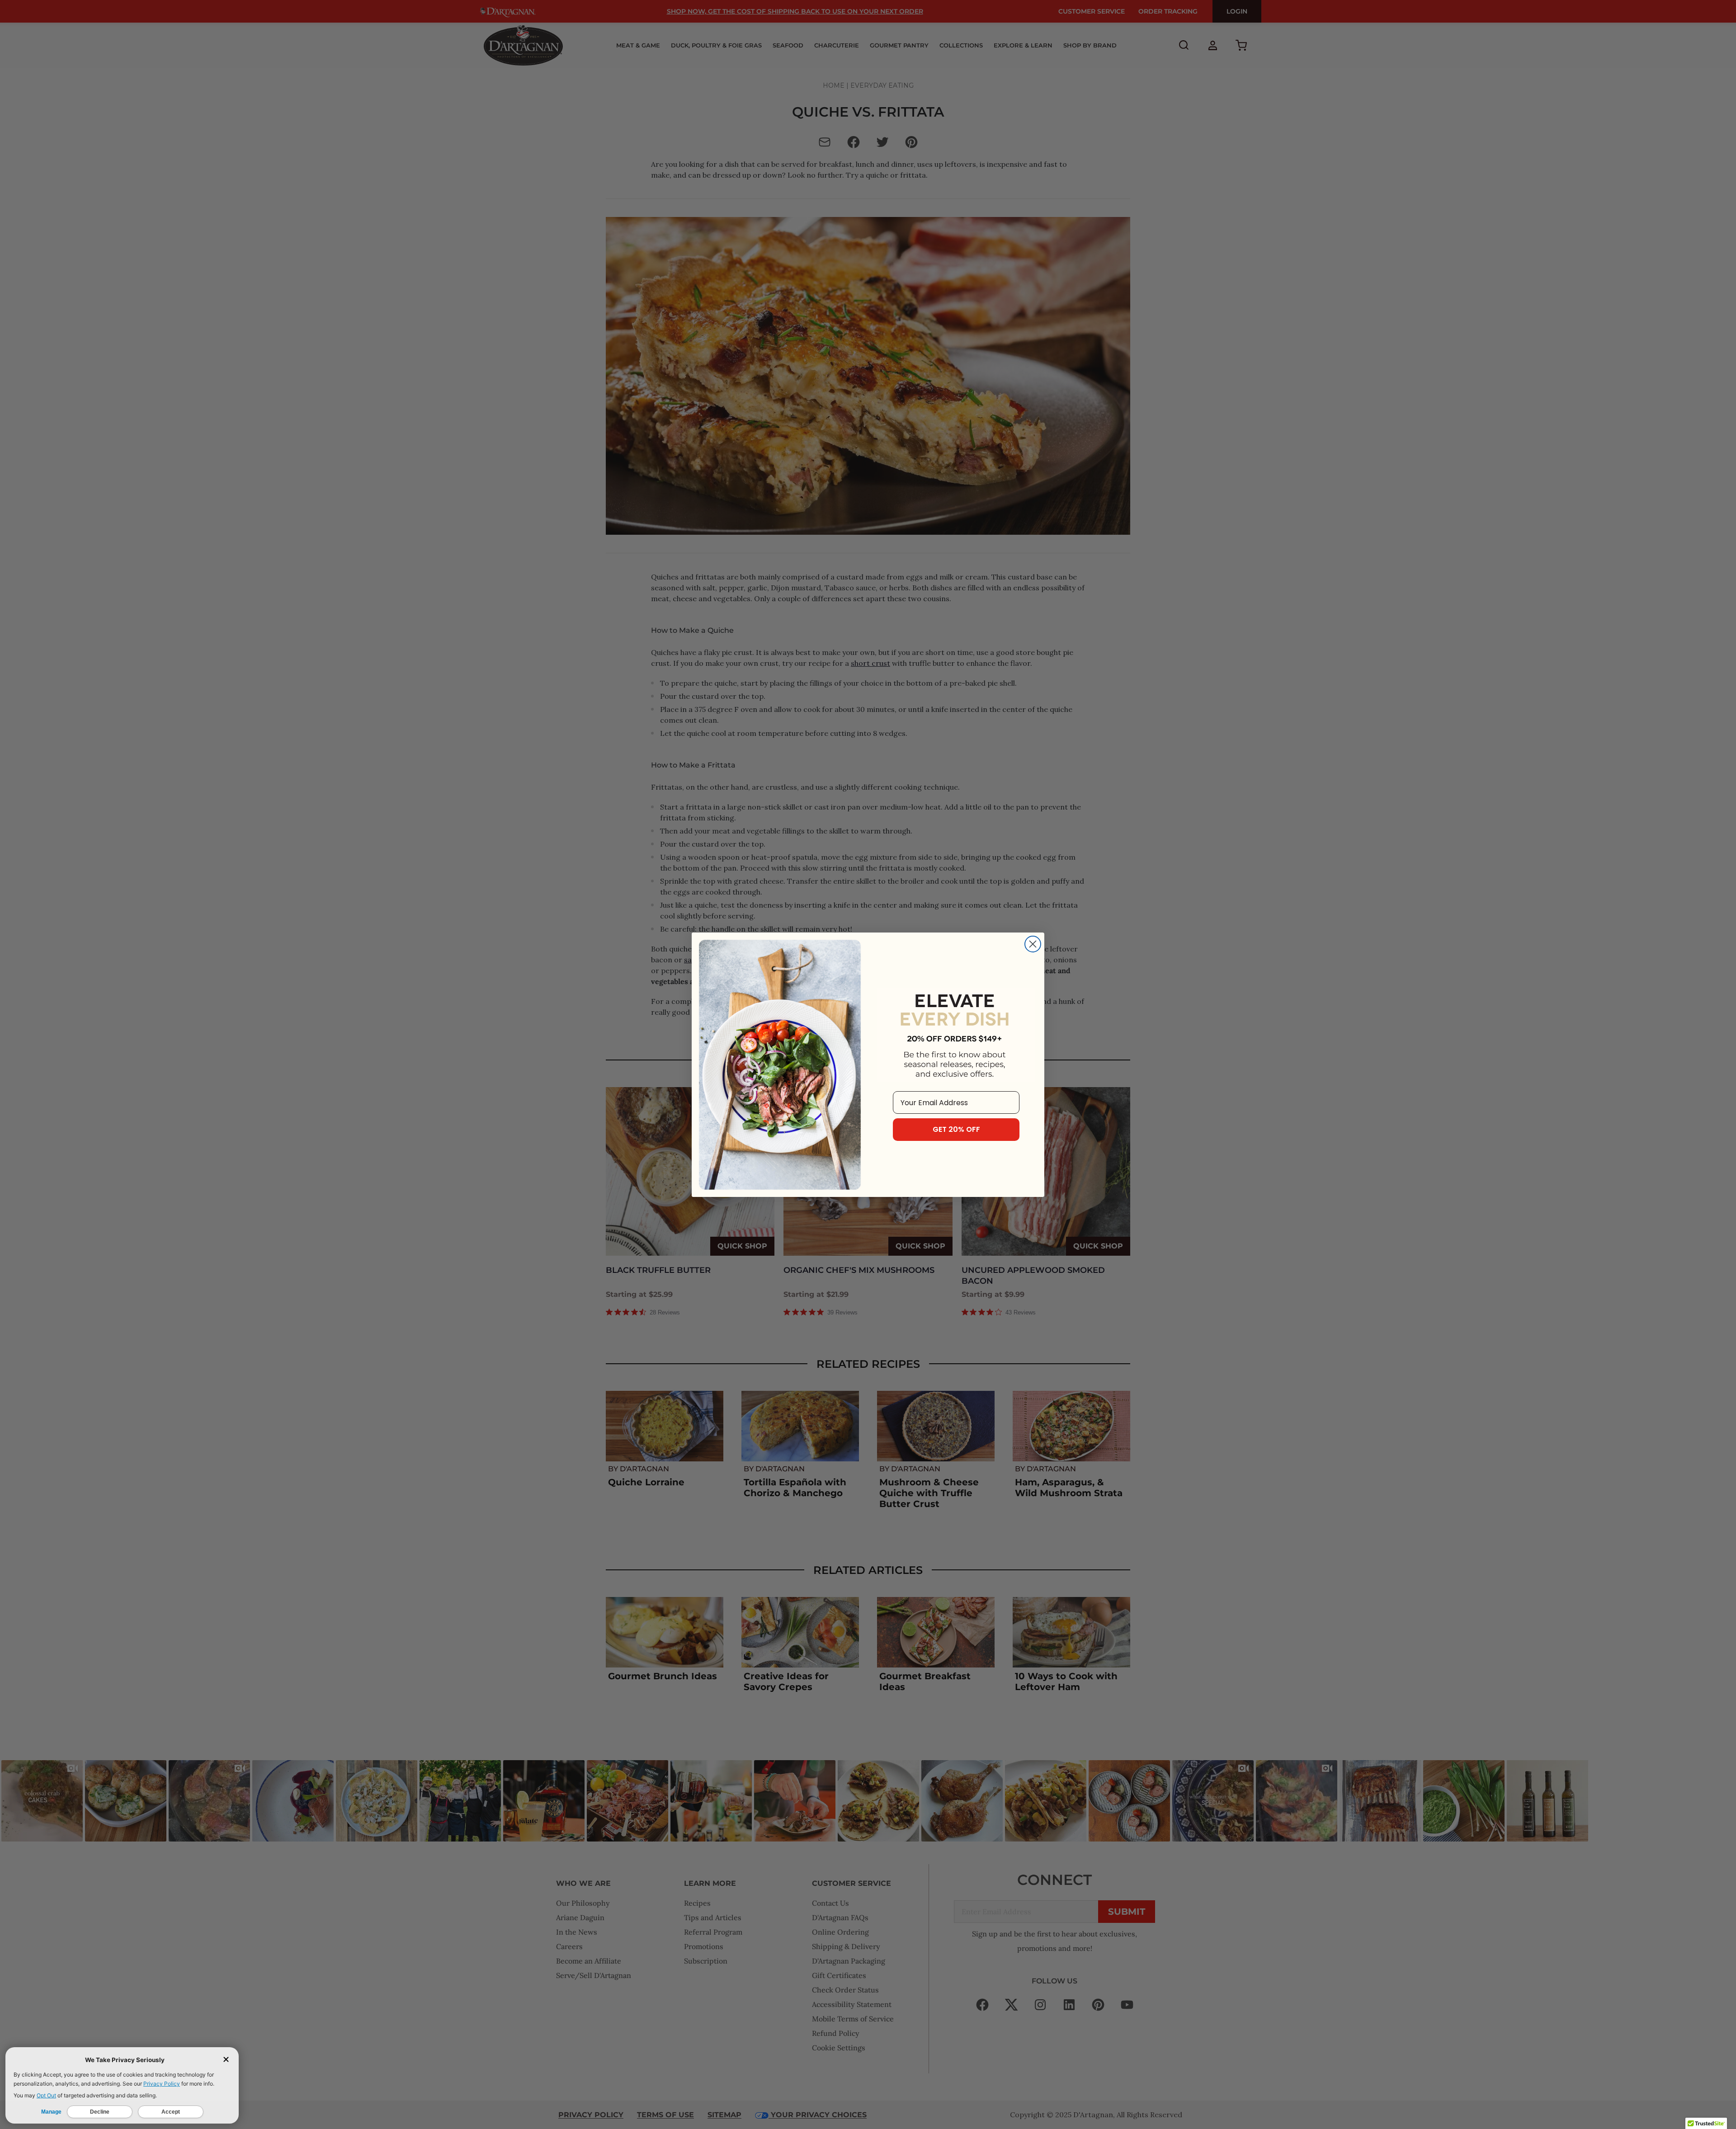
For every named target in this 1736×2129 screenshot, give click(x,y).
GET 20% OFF (956, 1129)
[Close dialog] (1033, 944)
